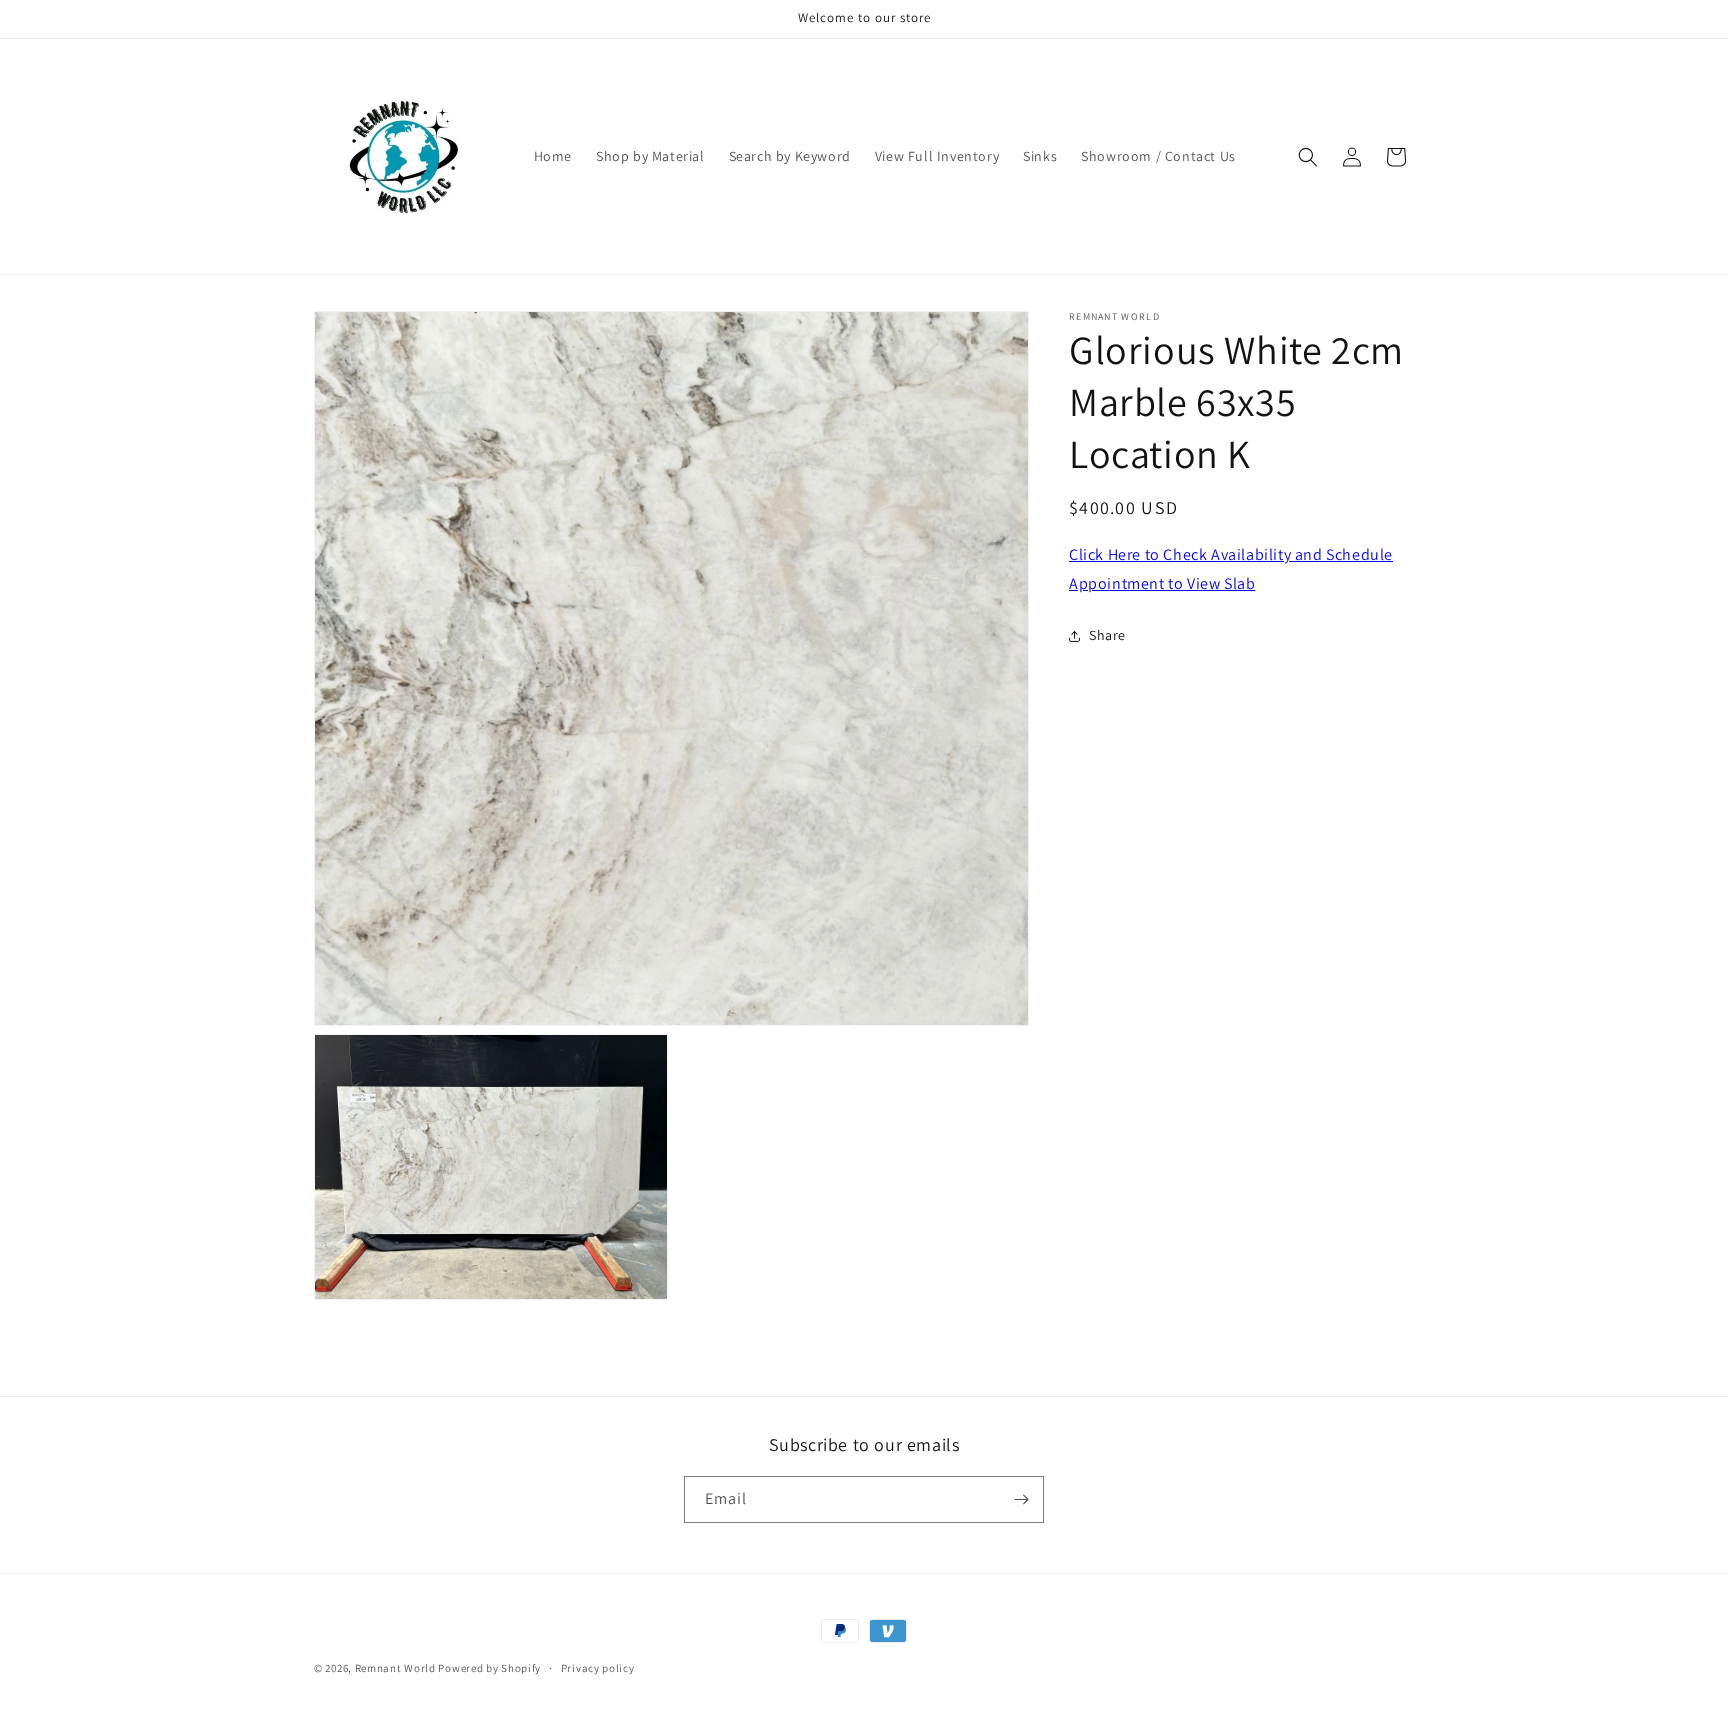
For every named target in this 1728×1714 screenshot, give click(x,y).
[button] (1308, 157)
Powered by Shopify (489, 1668)
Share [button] (1107, 635)
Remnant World (395, 1668)
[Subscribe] (1021, 1499)
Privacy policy (598, 1668)
